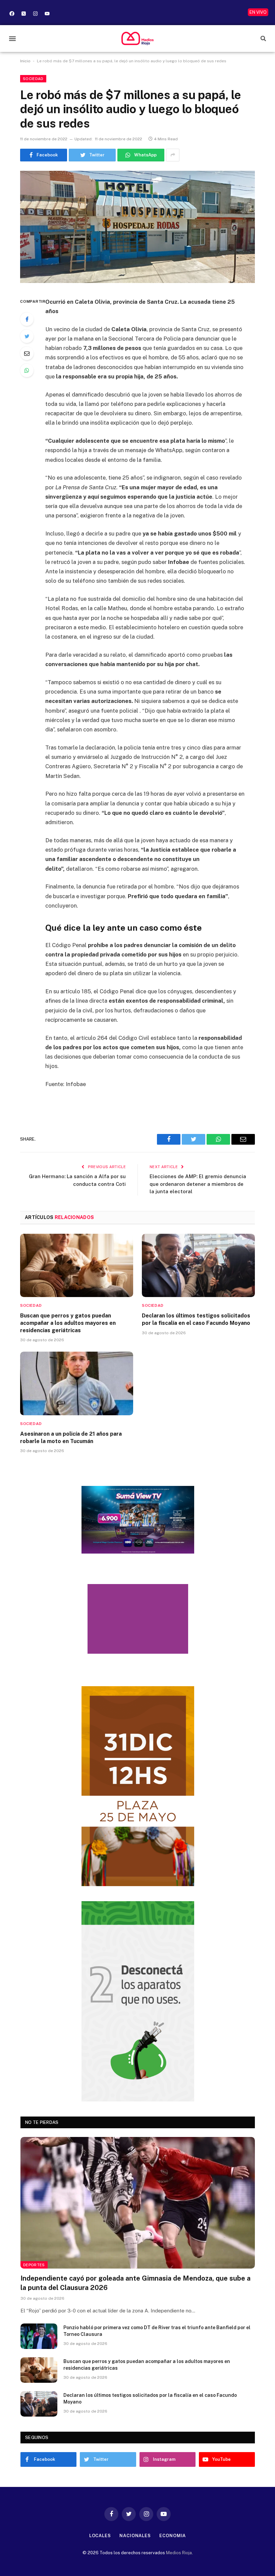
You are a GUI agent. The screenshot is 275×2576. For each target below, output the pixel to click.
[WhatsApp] (27, 370)
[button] (12, 38)
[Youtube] (47, 13)
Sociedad (33, 79)
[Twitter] (27, 336)
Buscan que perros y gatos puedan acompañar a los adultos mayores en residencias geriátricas (68, 1323)
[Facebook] (12, 13)
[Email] (27, 353)
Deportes (34, 2265)
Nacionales (135, 2536)
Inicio (25, 61)
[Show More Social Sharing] (173, 155)
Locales (100, 2536)
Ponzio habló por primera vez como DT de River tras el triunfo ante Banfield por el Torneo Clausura (157, 2331)
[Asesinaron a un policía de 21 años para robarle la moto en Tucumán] (77, 1383)
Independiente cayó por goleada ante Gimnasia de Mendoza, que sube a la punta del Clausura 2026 (135, 2283)
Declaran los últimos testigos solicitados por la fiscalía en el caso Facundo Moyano (196, 1319)
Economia (173, 2536)
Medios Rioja (179, 2553)
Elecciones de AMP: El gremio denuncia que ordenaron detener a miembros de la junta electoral (198, 1184)
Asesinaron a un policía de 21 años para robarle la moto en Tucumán (71, 1438)
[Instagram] (35, 13)
